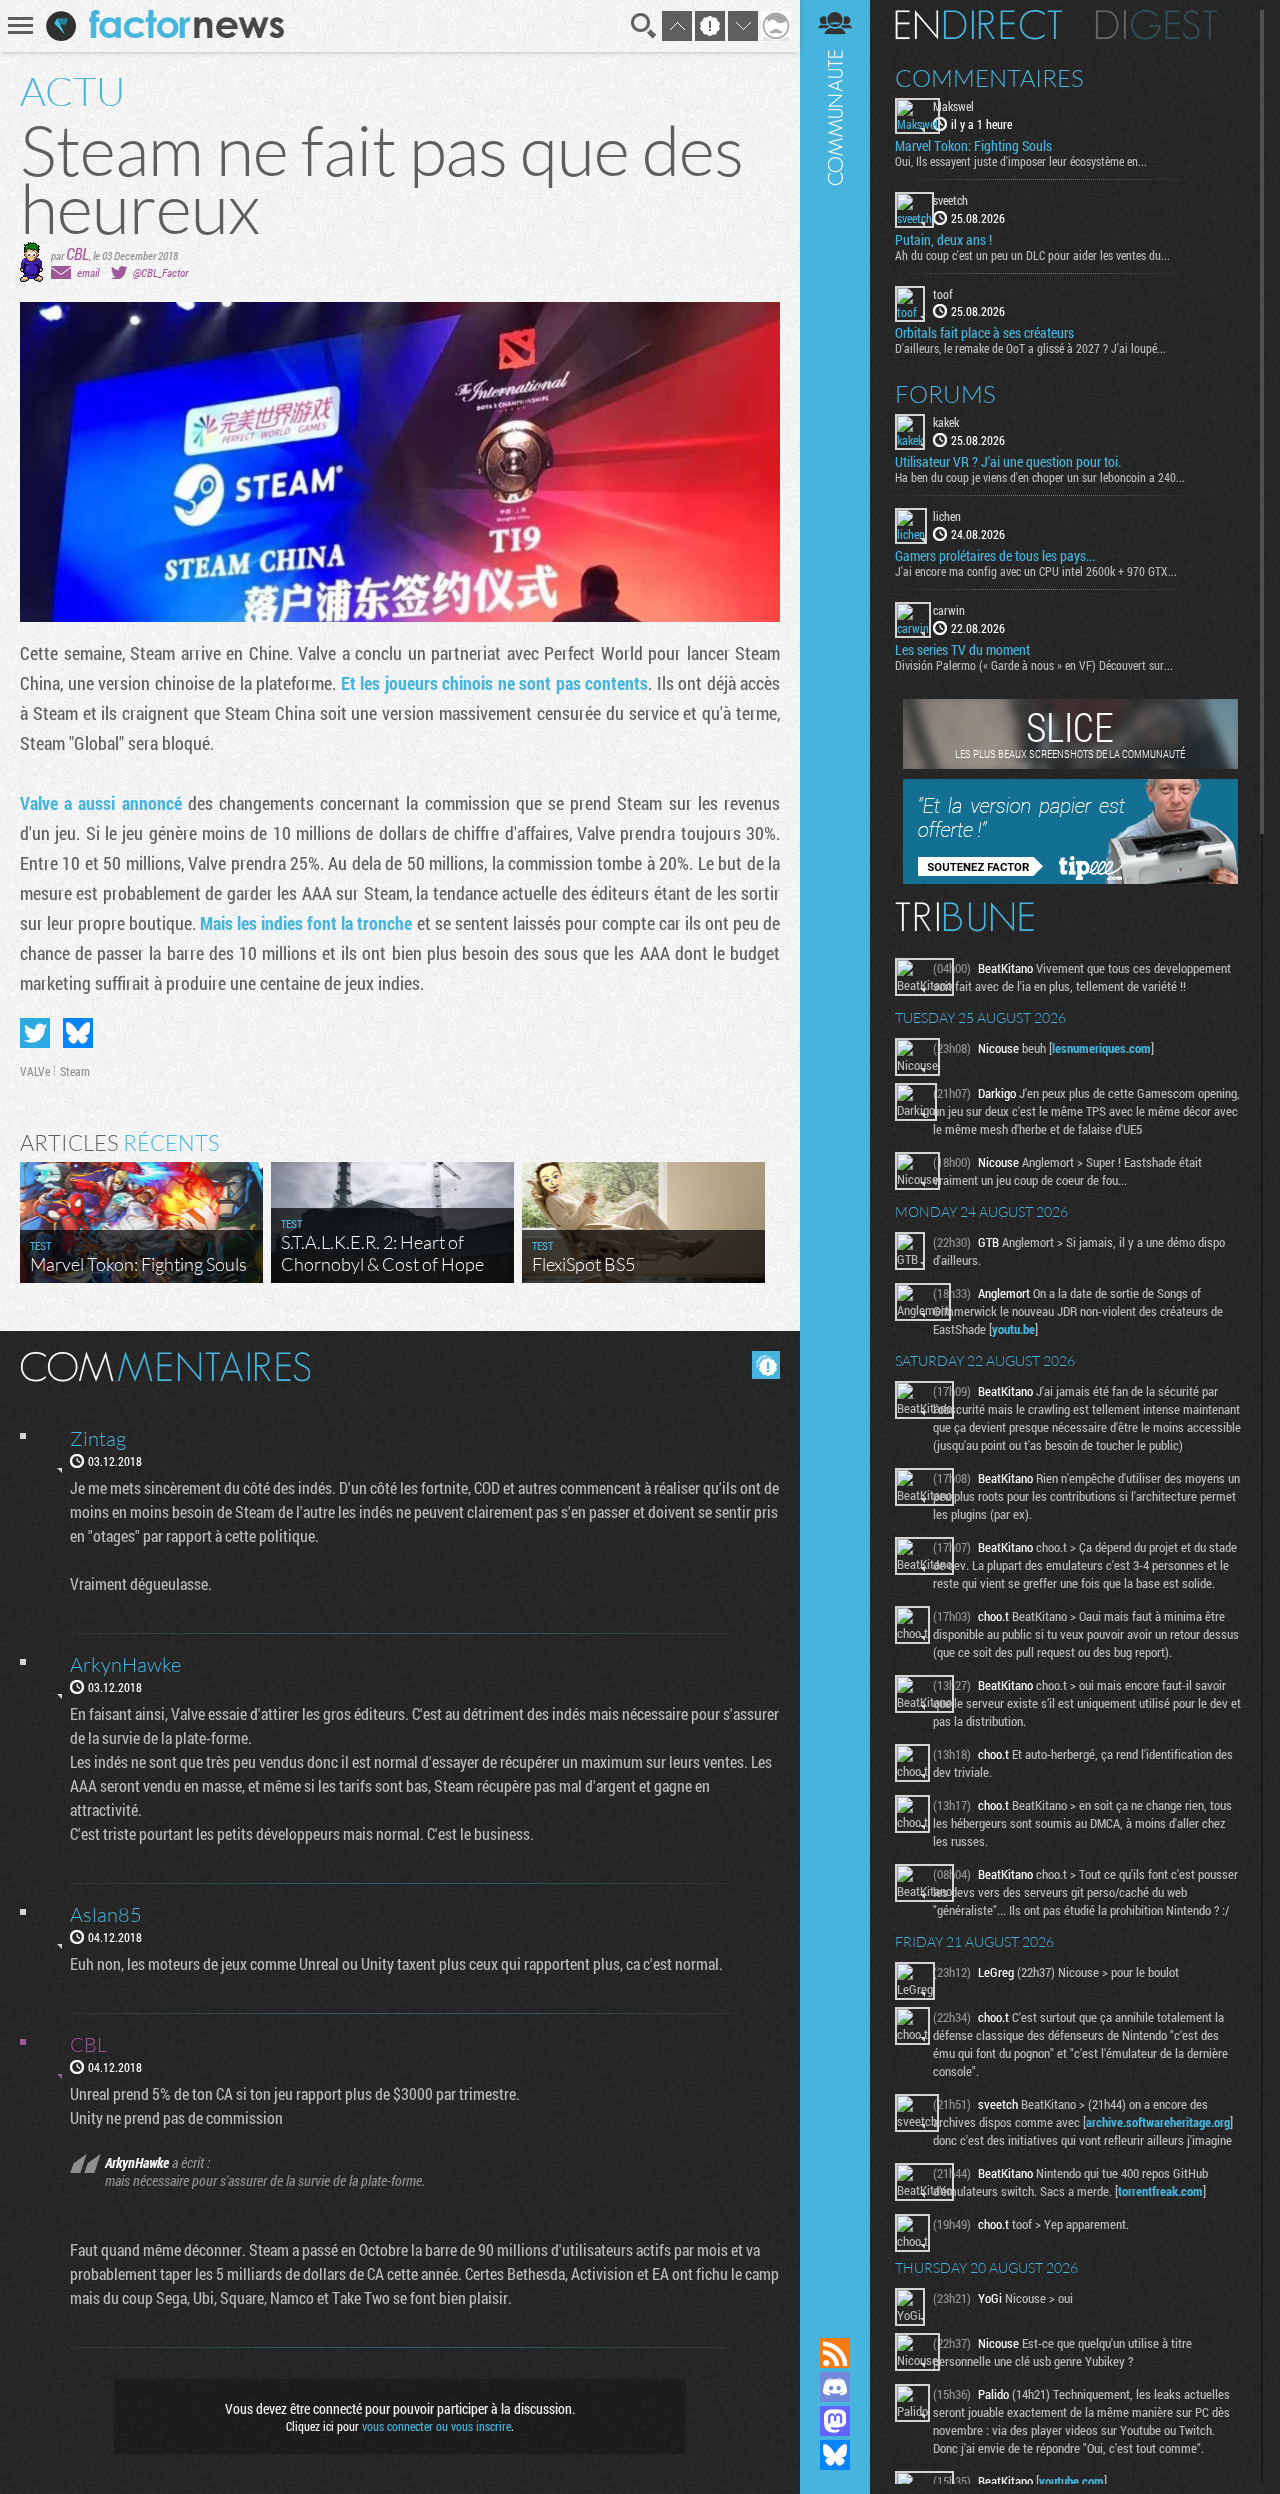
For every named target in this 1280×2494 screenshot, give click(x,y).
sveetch (950, 200)
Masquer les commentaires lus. (766, 1365)
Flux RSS (835, 2353)
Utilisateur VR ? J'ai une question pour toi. (1008, 462)
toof (943, 294)
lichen (947, 516)
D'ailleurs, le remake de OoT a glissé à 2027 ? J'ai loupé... (1030, 348)
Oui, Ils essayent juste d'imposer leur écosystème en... (1021, 161)
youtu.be (1013, 1329)
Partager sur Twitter (35, 1033)
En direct (978, 25)
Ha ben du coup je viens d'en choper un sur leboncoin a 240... (1040, 477)
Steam (75, 1071)
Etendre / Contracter (835, 2319)
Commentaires (989, 78)
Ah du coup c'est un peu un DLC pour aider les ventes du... (1032, 255)
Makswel (953, 106)
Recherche (644, 26)
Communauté (835, 1149)
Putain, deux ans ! (943, 240)
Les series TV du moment (962, 650)
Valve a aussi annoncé (101, 803)
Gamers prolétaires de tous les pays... (995, 556)
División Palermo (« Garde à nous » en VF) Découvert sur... (1034, 665)
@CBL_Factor (160, 272)
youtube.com (1071, 2481)
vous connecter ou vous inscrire (436, 2426)
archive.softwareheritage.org (1158, 2122)
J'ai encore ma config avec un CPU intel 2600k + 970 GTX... (1036, 571)
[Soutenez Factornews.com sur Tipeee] (1070, 879)
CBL (77, 253)
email (88, 272)
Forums (945, 394)
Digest (1156, 25)
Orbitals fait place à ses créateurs (984, 333)
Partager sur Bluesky (78, 1033)
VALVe (35, 1071)
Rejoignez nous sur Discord (835, 2387)
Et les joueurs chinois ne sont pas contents (495, 683)
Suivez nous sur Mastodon (835, 2421)
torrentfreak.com (1160, 2191)
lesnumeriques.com (1101, 1048)
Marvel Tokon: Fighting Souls (973, 146)
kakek (946, 422)
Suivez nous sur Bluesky (835, 2455)
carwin (949, 610)
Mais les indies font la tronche (306, 923)
